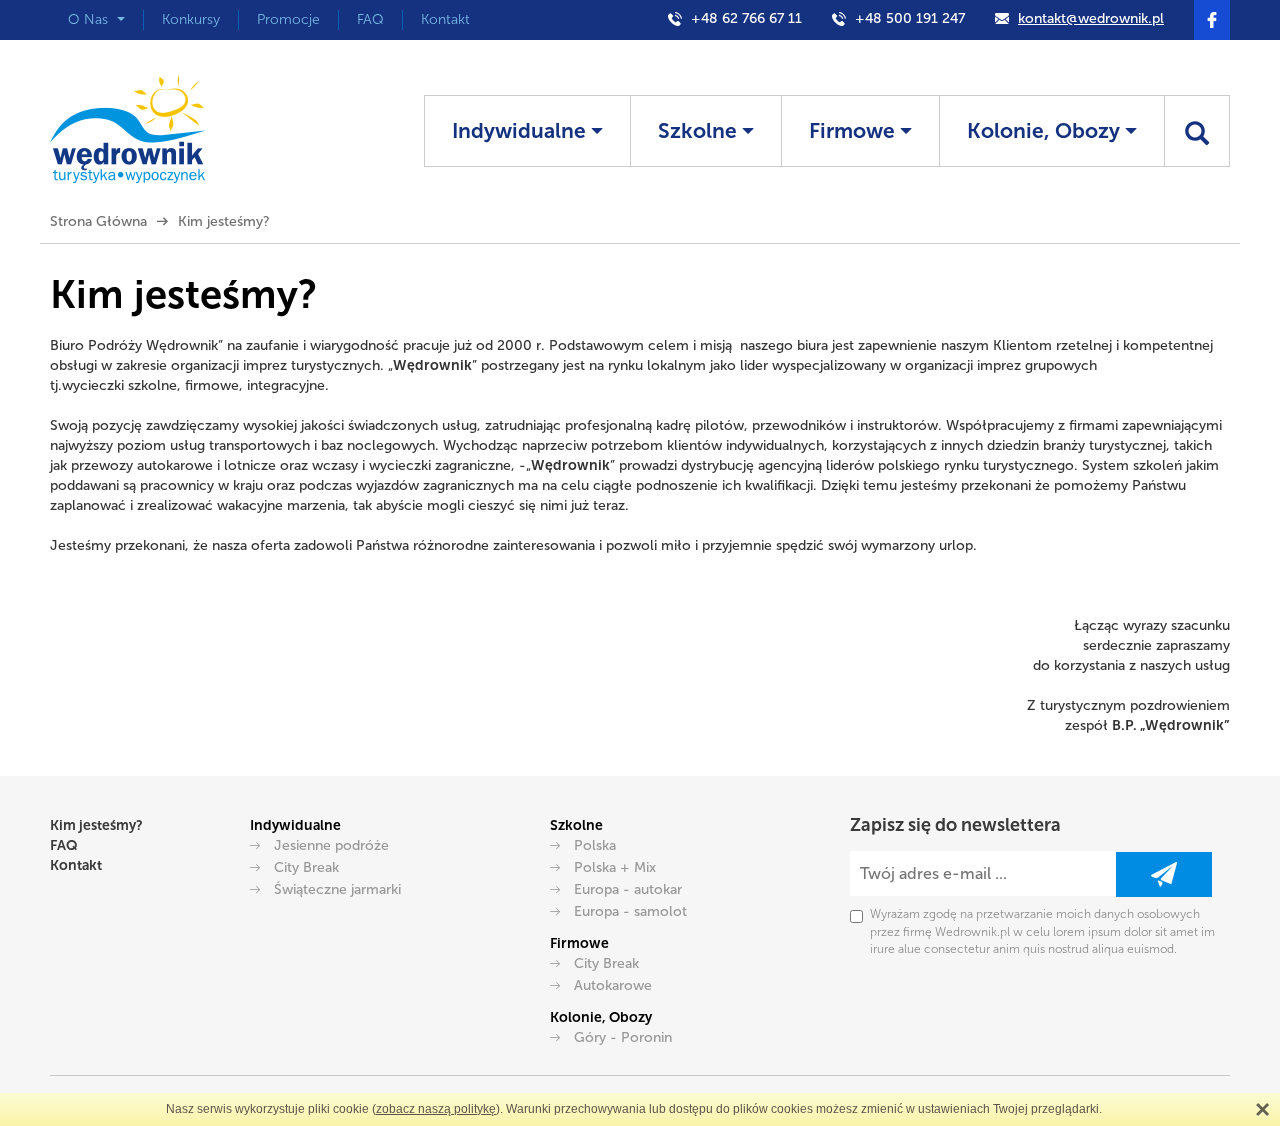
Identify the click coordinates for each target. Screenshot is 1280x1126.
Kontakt (445, 19)
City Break (306, 867)
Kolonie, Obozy (1046, 130)
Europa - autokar (628, 889)
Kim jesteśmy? (96, 825)
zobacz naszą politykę (436, 1109)
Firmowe (854, 130)
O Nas (90, 19)
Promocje (288, 19)
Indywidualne (521, 130)
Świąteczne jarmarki (337, 889)
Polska (595, 845)
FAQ (370, 19)
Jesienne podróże (331, 845)
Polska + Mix (615, 867)
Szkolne (700, 130)
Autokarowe (613, 985)
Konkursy (191, 19)
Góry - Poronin (623, 1037)
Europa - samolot (630, 911)
